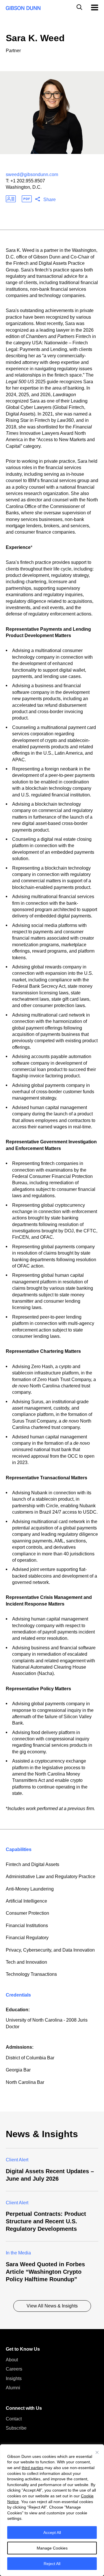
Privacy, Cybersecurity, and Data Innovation (50, 1950)
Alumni (13, 2388)
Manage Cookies (52, 2548)
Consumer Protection (27, 1913)
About (12, 2360)
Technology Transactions (31, 1974)
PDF (27, 199)
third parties (32, 2468)
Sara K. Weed (35, 38)
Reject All (52, 2564)
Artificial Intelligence (26, 1901)
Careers (14, 2369)
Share (50, 200)
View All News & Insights (52, 2306)
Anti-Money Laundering (30, 1889)
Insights (14, 2378)
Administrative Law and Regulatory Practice (51, 1877)
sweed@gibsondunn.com (32, 174)
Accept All (52, 2532)
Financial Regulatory (27, 1938)
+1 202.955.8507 (28, 181)
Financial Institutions (27, 1926)
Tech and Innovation (26, 1962)
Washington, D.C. (24, 187)
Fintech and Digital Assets (32, 1864)
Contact (14, 2419)
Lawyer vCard (11, 199)
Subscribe (16, 2428)
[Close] (97, 2452)
